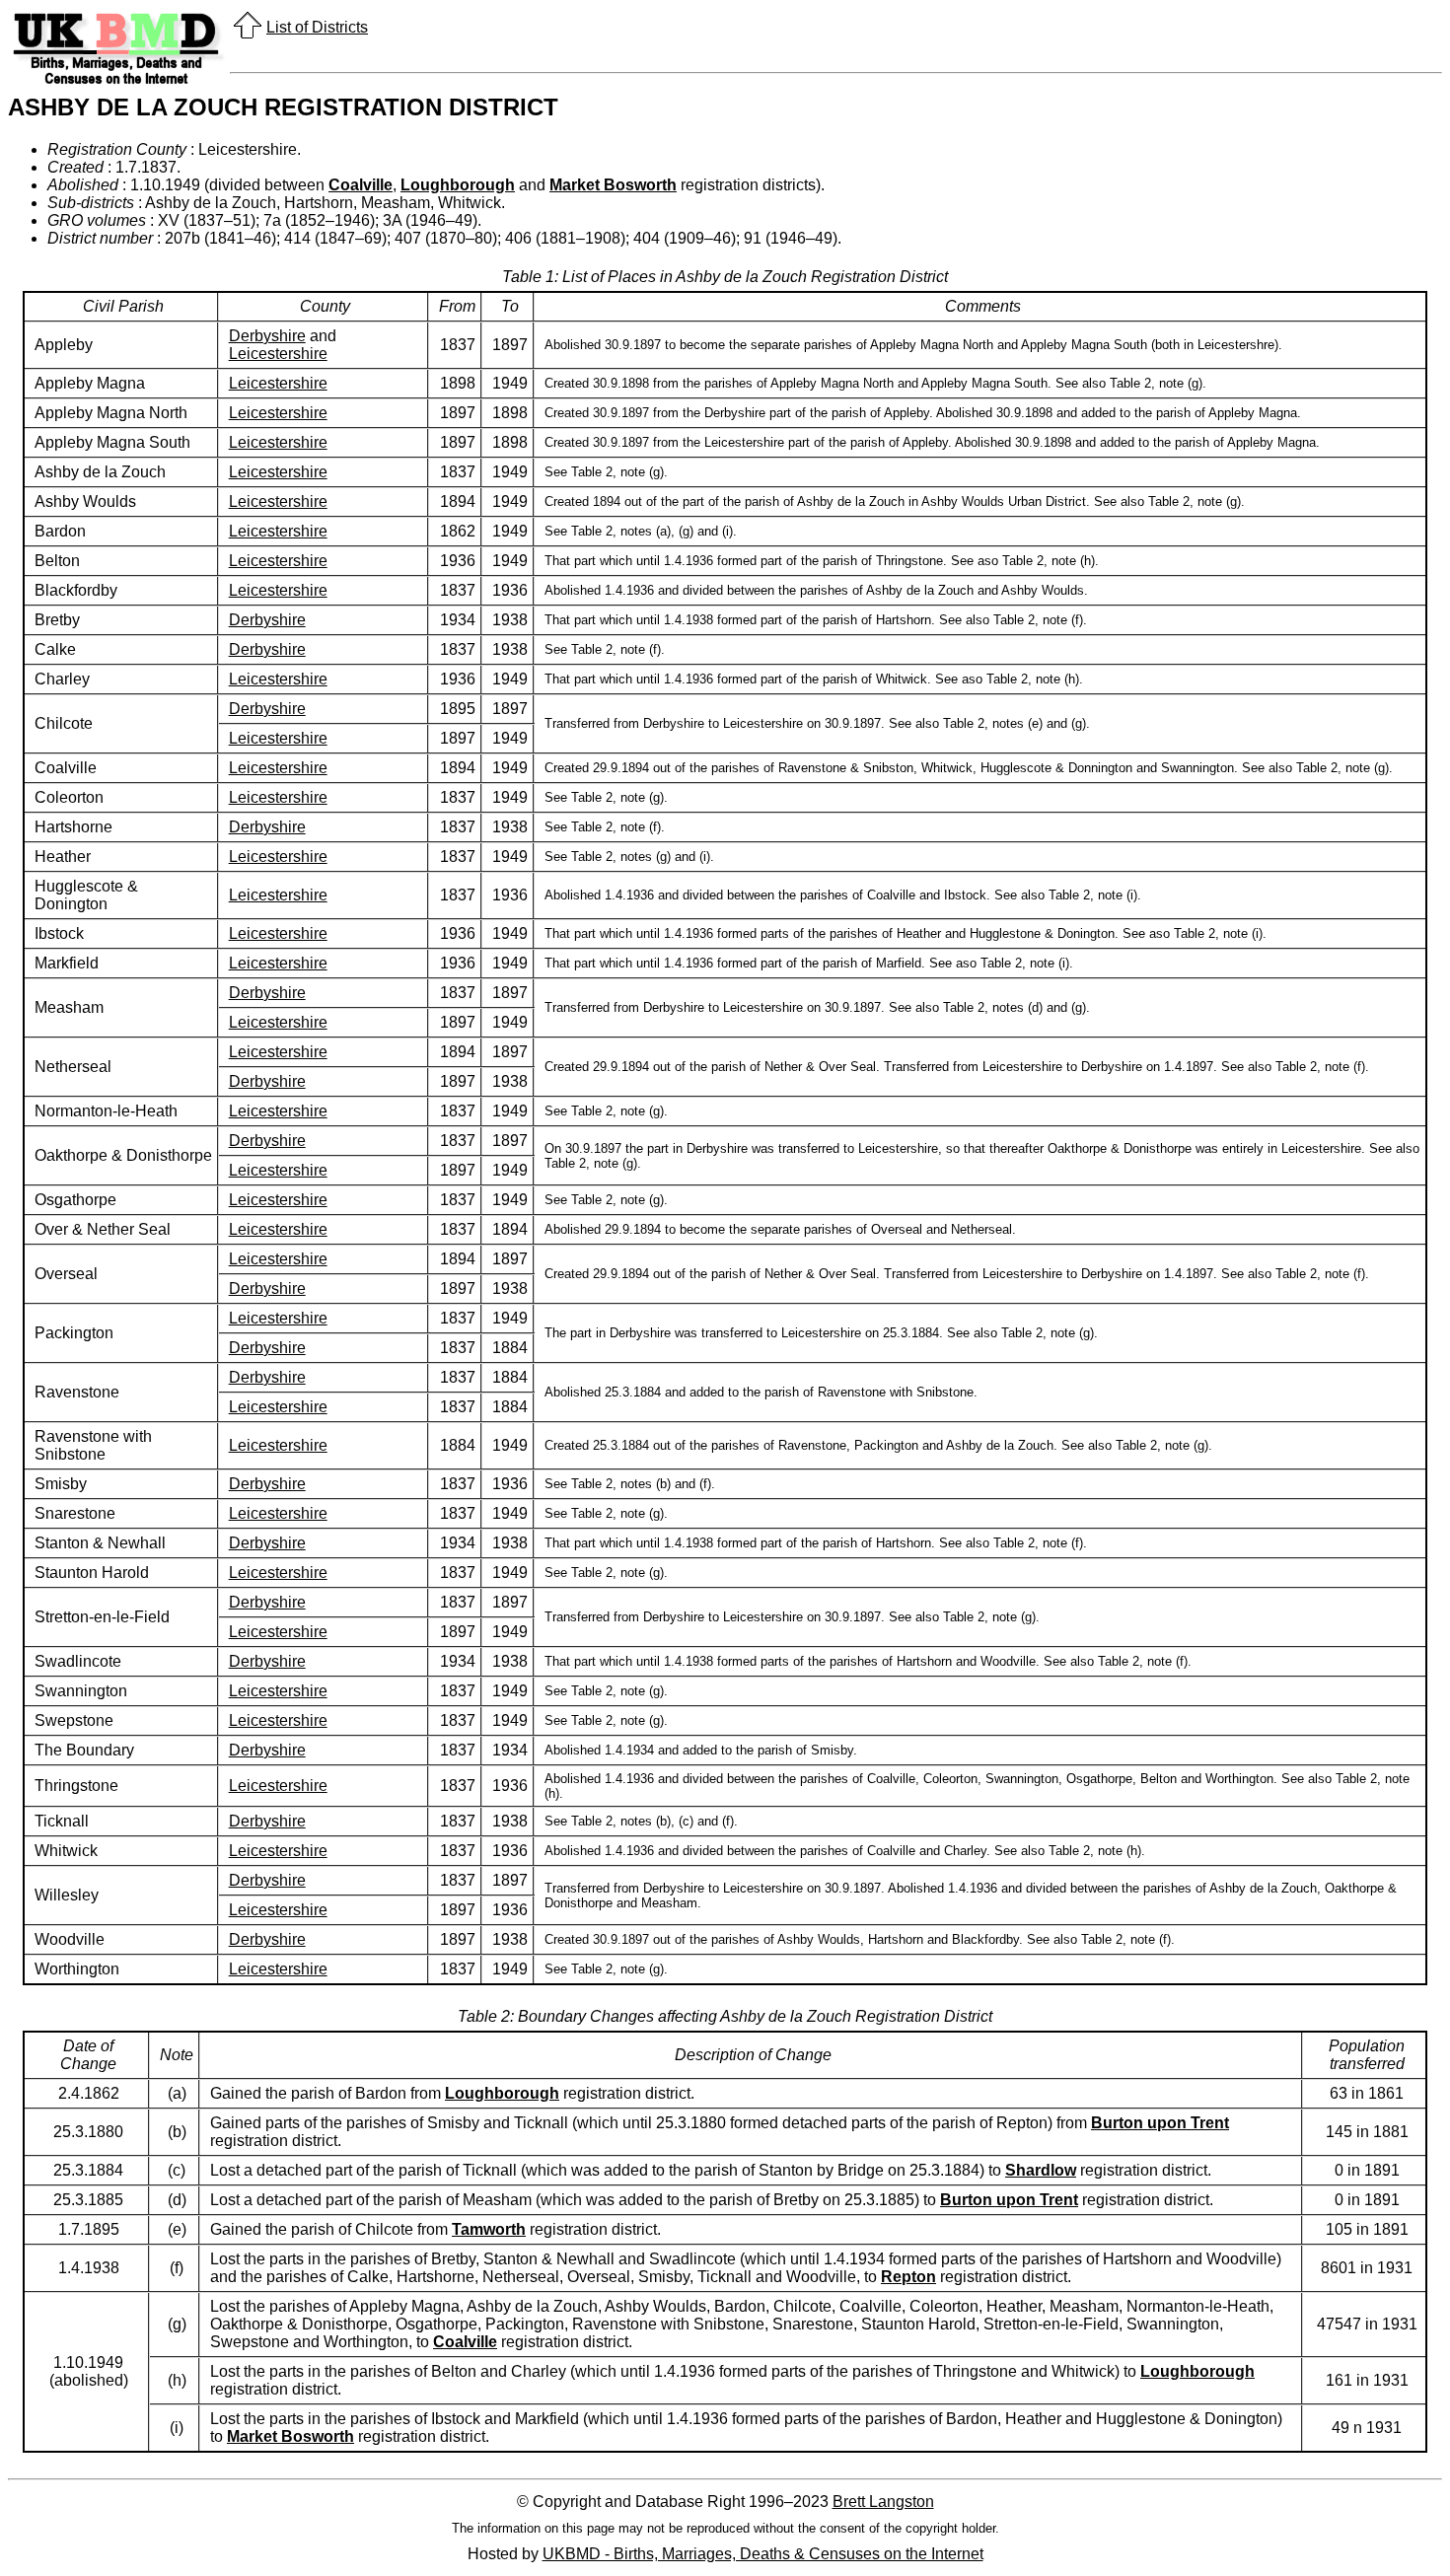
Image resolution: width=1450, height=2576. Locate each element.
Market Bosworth (613, 185)
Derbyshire (267, 336)
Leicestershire (278, 354)
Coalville (361, 185)
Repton (908, 2277)
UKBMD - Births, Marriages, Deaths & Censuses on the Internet (763, 2554)
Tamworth (489, 2229)
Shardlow (1041, 2170)
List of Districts (317, 27)
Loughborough (458, 185)
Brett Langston (883, 2502)
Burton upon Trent (1160, 2123)
